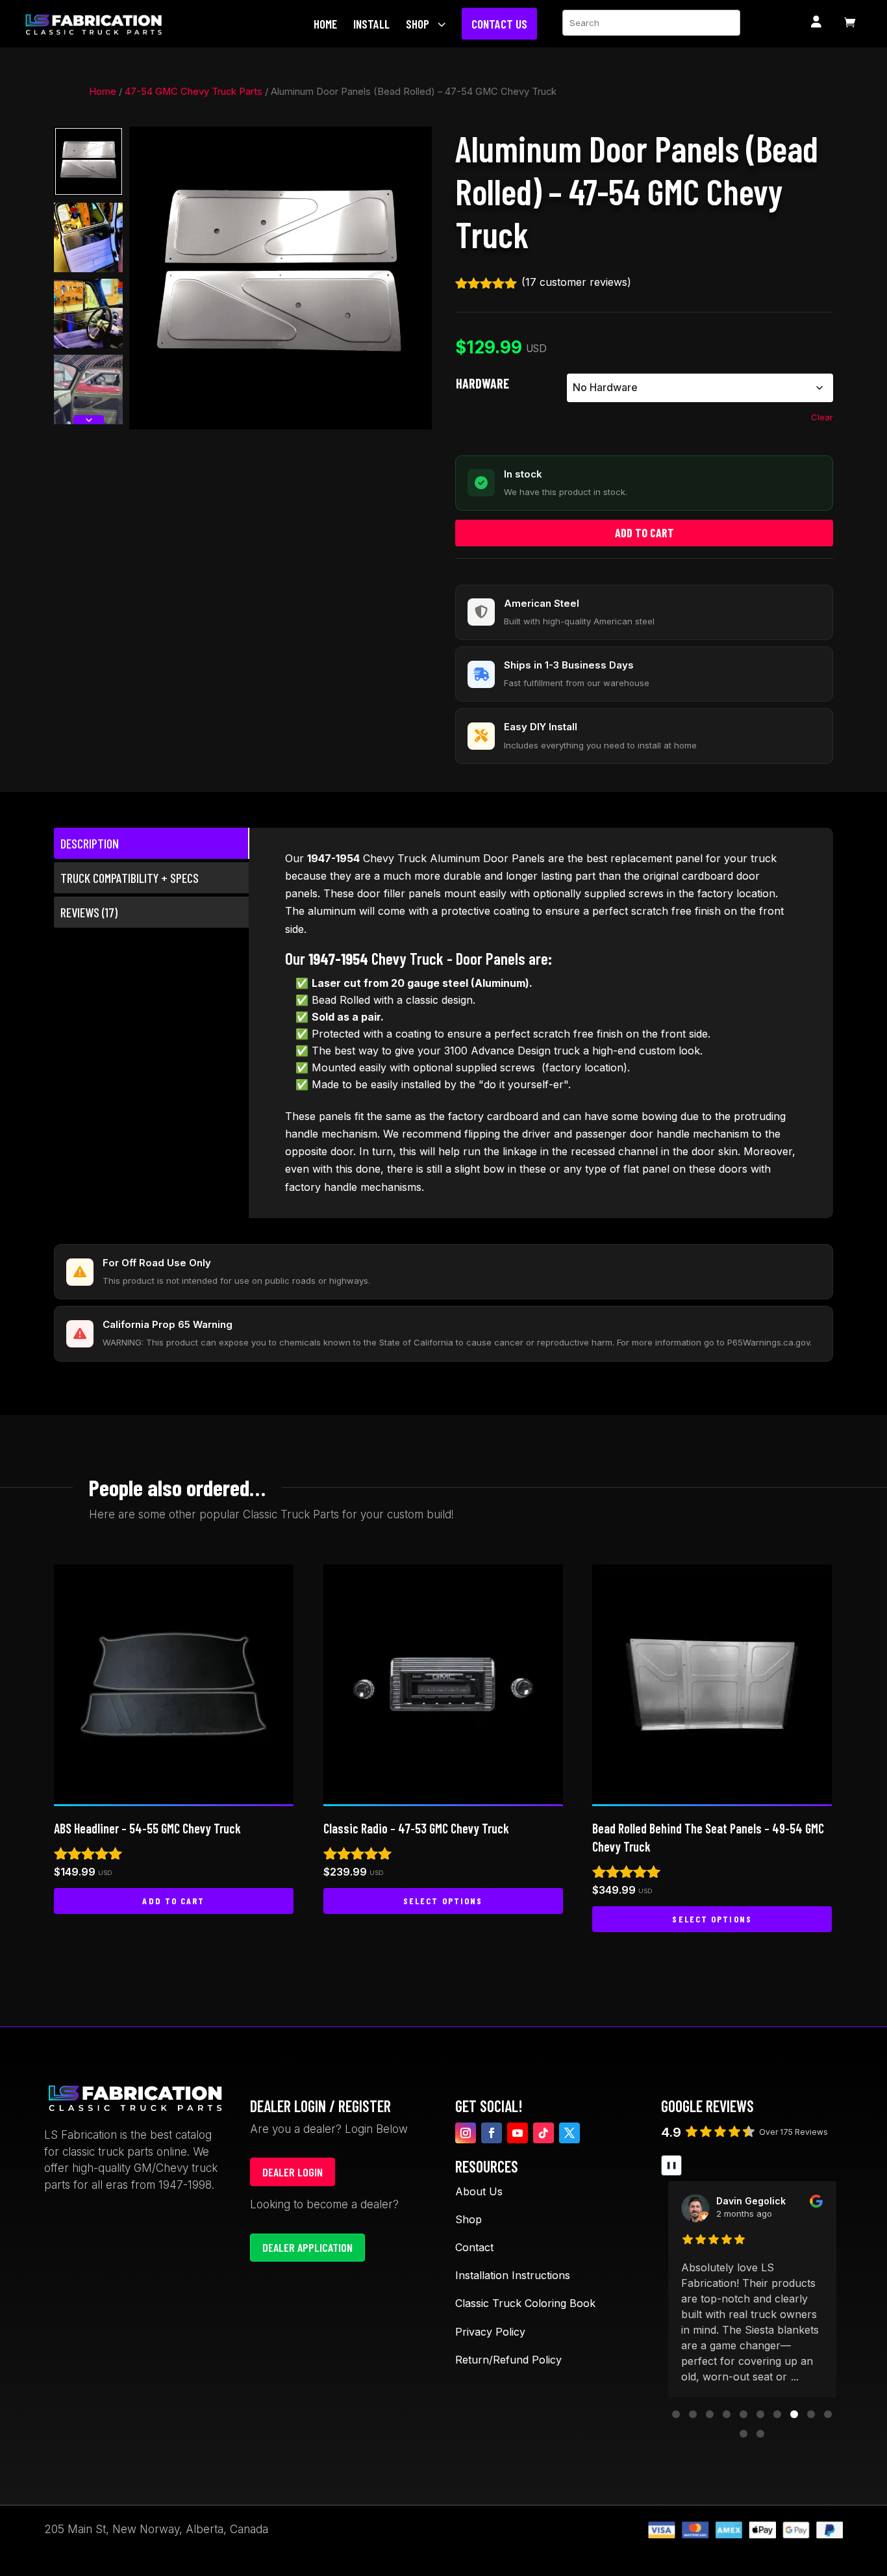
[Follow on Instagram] (466, 2133)
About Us (479, 2191)
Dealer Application (307, 2247)
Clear (822, 417)
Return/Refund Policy (508, 2360)
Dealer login (293, 2172)
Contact (474, 2247)
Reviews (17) (89, 912)
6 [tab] (313, 140)
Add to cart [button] (173, 1901)
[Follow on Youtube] (518, 2133)
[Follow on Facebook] (492, 2133)
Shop (468, 2219)
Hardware (482, 383)
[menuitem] (329, 24)
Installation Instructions (513, 2275)
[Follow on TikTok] (543, 2133)
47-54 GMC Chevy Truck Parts (194, 92)
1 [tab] (255, 140)
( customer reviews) (576, 282)
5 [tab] (303, 140)
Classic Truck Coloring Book (525, 2303)
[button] (676, 2414)
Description (90, 843)
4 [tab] (292, 140)
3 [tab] (282, 140)
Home (103, 92)
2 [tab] (271, 140)
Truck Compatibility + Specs (130, 878)
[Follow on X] (569, 2133)
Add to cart (644, 533)
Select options (443, 1901)
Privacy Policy (490, 2332)
